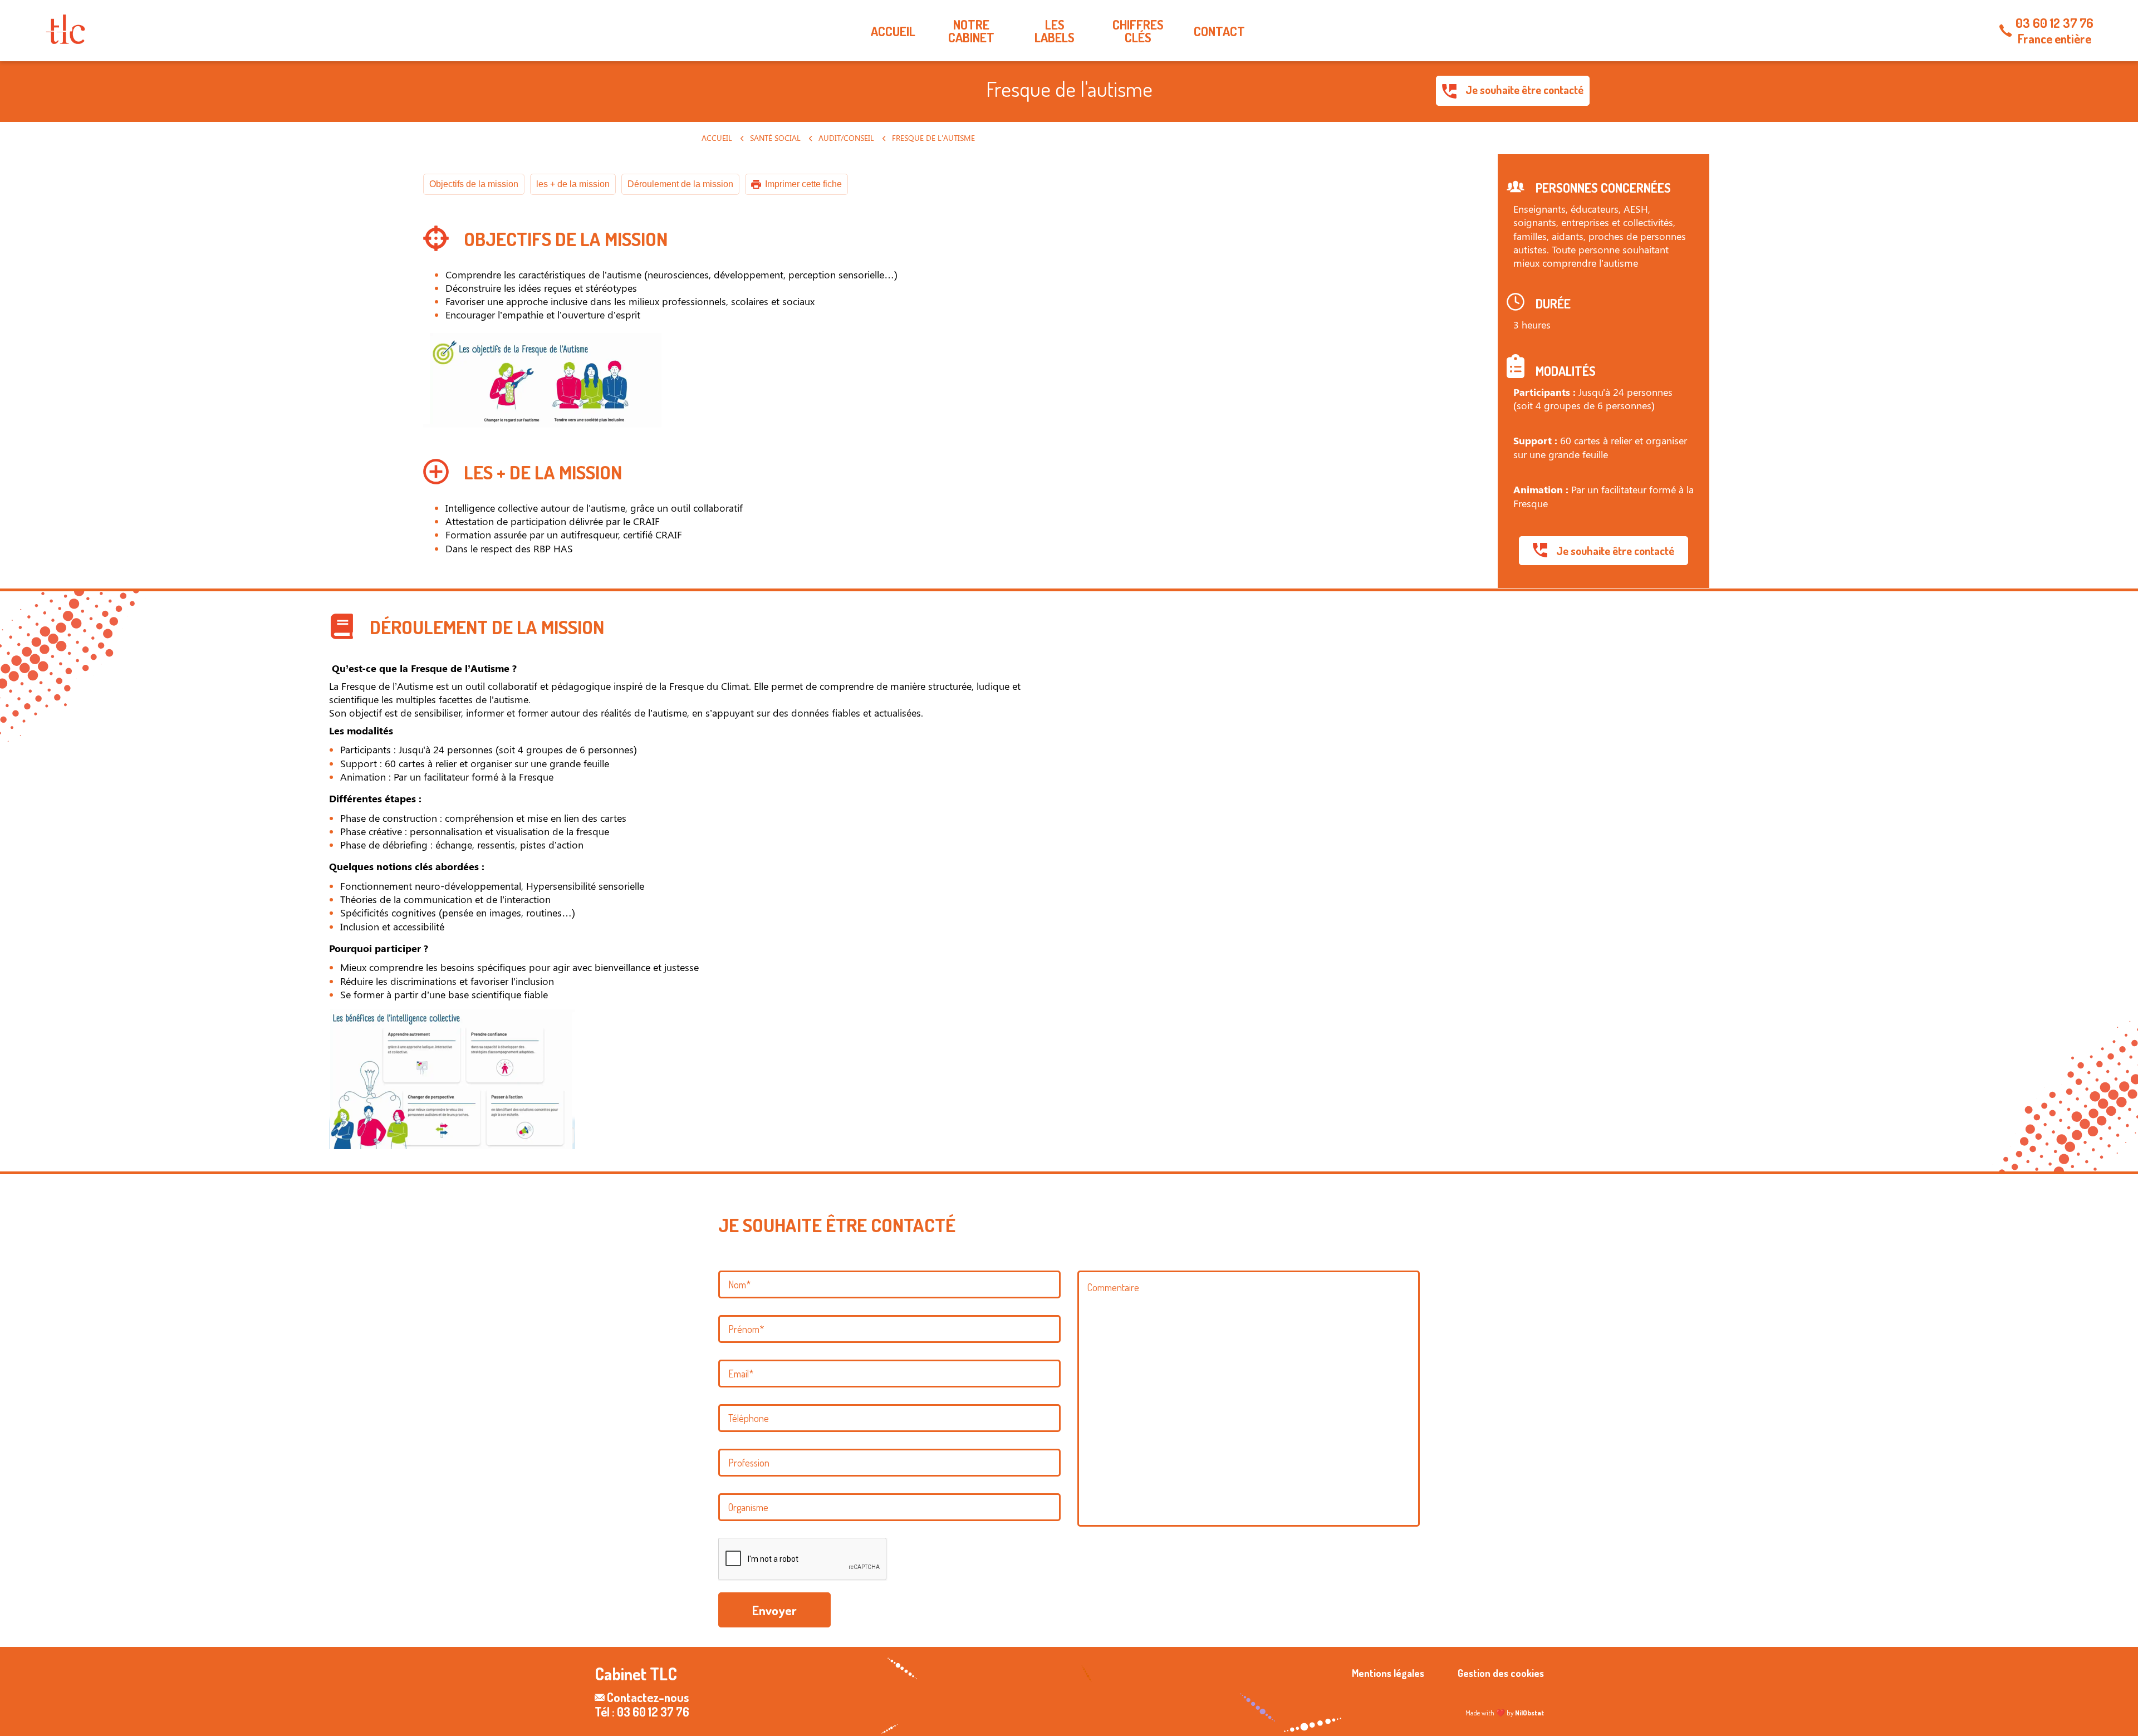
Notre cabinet (971, 31)
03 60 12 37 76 (2054, 23)
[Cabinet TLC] (65, 29)
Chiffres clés (1138, 31)
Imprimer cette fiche (803, 184)
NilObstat (1529, 1713)
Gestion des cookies (1501, 1673)
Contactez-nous (648, 1697)
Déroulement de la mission (680, 184)
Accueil (893, 31)
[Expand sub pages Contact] (2130, 31)
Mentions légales (1388, 1673)
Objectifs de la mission (474, 184)
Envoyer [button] (774, 1610)
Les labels (1055, 31)
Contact (1219, 31)
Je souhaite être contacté (1523, 90)
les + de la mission (573, 184)
